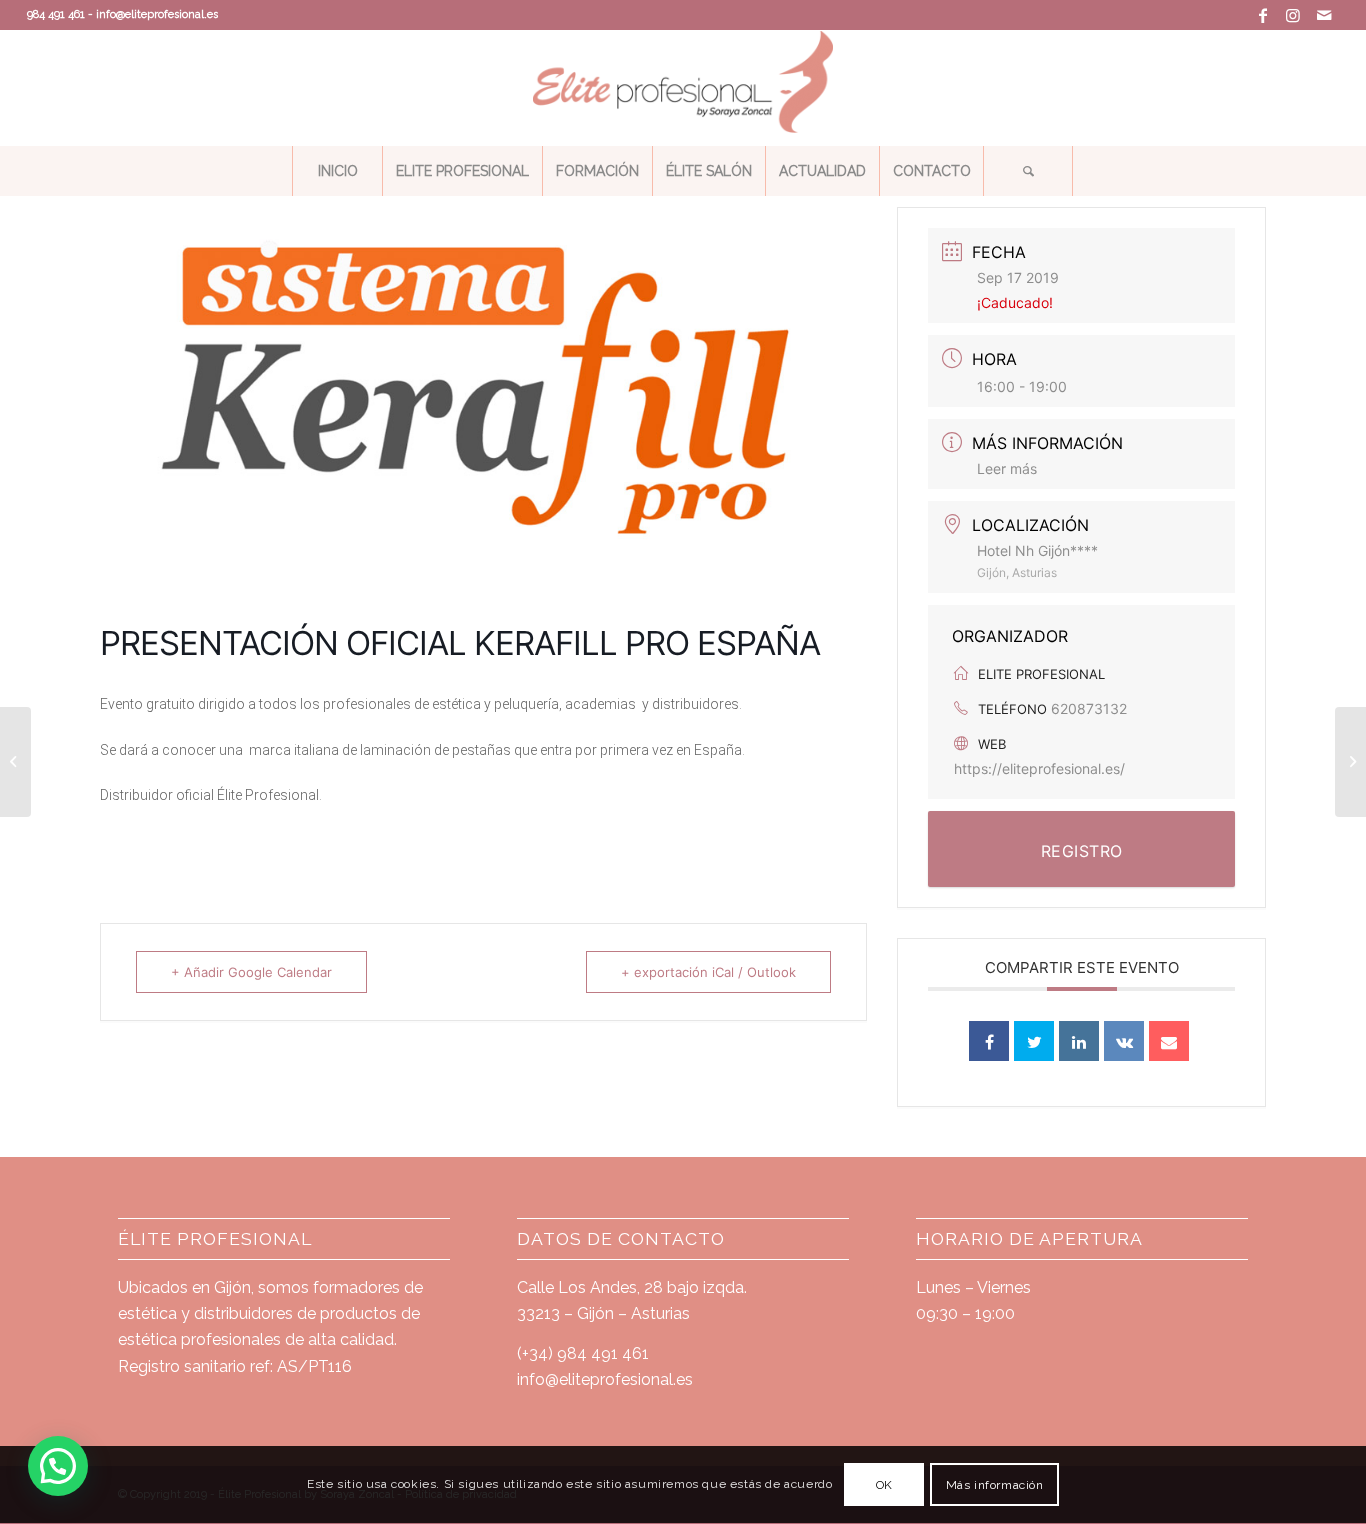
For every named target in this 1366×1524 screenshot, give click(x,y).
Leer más (1007, 468)
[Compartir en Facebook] (989, 1041)
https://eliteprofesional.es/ (1039, 768)
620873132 (1089, 708)
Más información (995, 1485)
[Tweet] (1034, 1041)
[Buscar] (1028, 171)
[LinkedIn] (1079, 1041)
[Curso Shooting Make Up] (1350, 762)
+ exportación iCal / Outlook (708, 972)
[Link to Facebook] (1263, 15)
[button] (58, 1466)
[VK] (1124, 1041)
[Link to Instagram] (1293, 15)
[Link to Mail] (1324, 15)
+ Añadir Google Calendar (251, 972)
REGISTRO (1082, 851)
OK (884, 1485)
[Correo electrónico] (1169, 1041)
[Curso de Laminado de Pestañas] (15, 762)
